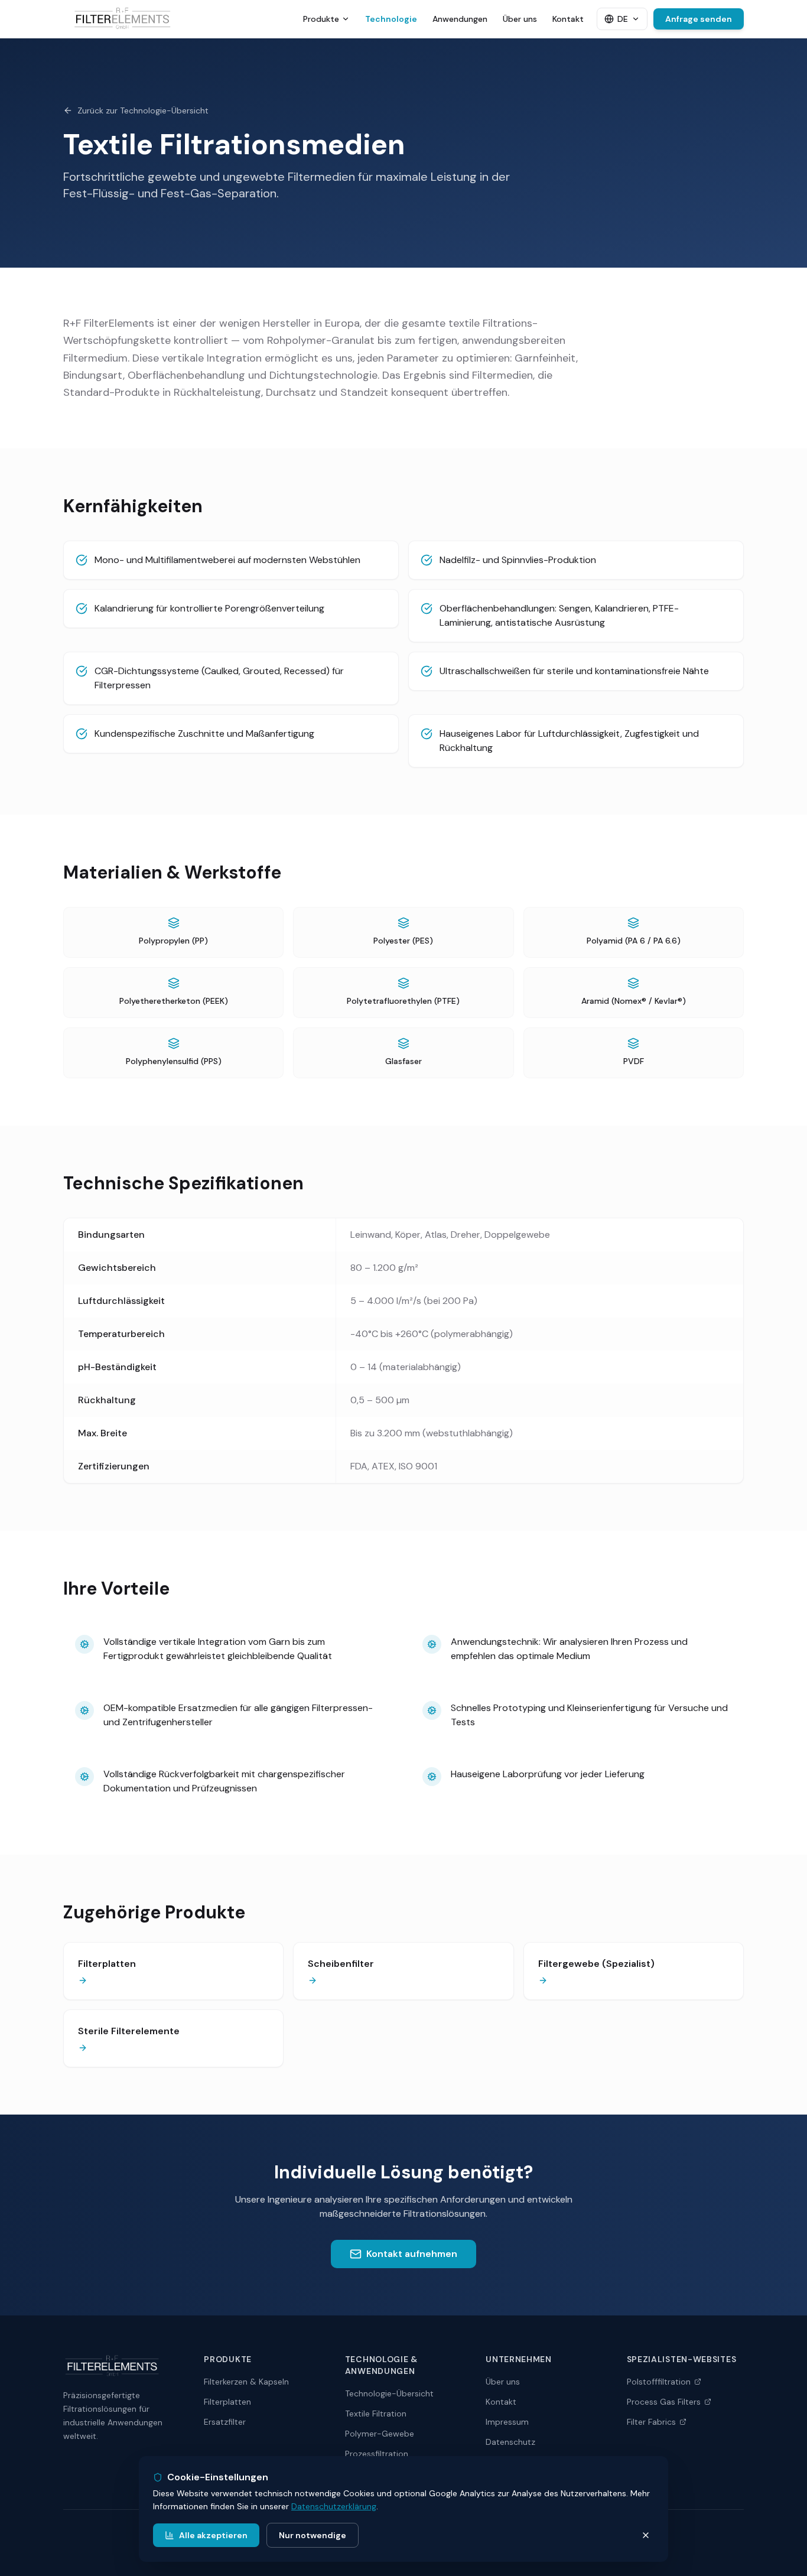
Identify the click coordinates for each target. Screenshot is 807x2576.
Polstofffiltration (659, 2382)
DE (623, 19)
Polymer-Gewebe (380, 2434)
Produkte (321, 19)
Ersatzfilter (225, 2422)
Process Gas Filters (664, 2402)
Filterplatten (227, 2402)
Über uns (520, 19)
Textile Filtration (376, 2414)
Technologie (391, 19)
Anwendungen (460, 19)
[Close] (646, 2535)
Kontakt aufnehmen (412, 2254)
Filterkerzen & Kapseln (246, 2382)
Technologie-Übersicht (389, 2393)
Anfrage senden (699, 19)
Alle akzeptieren (213, 2535)
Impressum (507, 2422)
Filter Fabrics (651, 2422)
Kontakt (568, 19)
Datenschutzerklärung (334, 2506)
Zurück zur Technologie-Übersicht (143, 110)
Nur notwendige (313, 2535)
